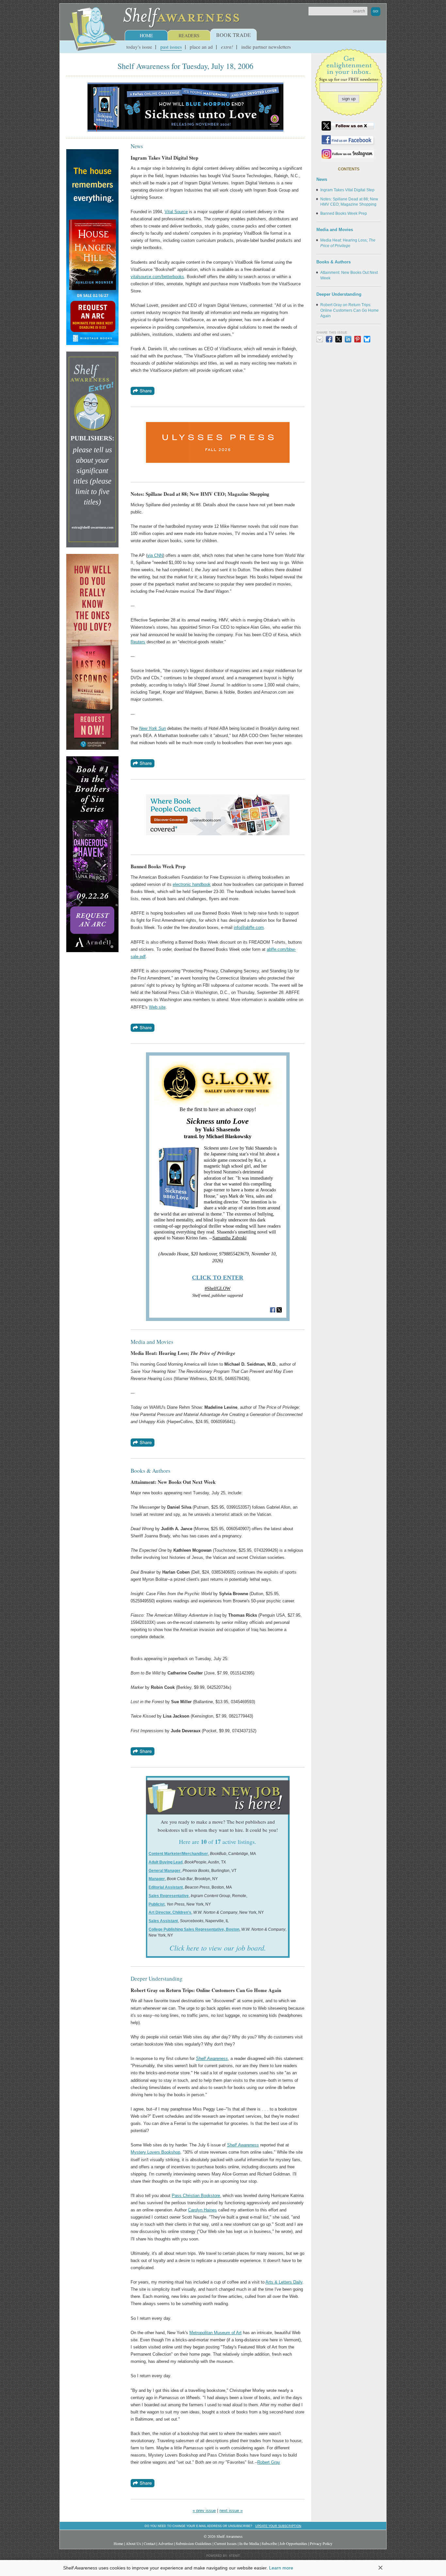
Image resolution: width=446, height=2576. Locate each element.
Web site (157, 1007)
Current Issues (225, 2543)
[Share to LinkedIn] (348, 339)
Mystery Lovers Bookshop (155, 2152)
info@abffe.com (249, 927)
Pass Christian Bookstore (196, 2196)
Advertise (166, 2543)
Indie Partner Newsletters (266, 47)
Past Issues (171, 47)
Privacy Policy (321, 2543)
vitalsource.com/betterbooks (157, 277)
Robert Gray (269, 2462)
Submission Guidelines (194, 2543)
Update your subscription (278, 2526)
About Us (133, 2543)
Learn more (281, 2568)
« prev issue (204, 2511)
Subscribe (269, 2543)
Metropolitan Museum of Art (215, 2333)
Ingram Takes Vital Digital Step (347, 190)
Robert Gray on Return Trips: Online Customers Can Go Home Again (350, 310)
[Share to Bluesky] (367, 339)
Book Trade (233, 35)
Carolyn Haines (202, 2210)
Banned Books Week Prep (344, 213)
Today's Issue (139, 47)
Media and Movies (335, 230)
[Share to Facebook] (329, 339)
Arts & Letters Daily (284, 2282)
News (322, 179)
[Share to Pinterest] (358, 339)
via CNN (155, 555)
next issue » (231, 2511)
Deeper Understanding (339, 294)
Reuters (138, 642)
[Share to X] (339, 339)
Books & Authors (334, 262)
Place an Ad (201, 47)
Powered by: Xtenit (223, 2556)
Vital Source (176, 212)
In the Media (249, 2543)
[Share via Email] (320, 339)
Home (146, 35)
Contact (150, 2543)
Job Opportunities (293, 2543)
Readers (189, 35)
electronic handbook (192, 884)
